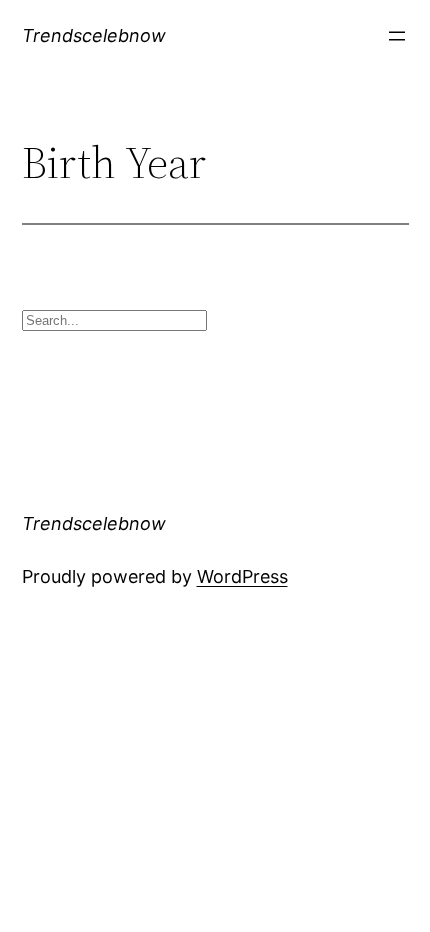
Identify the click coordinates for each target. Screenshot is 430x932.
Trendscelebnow (94, 35)
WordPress (242, 576)
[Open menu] (397, 36)
